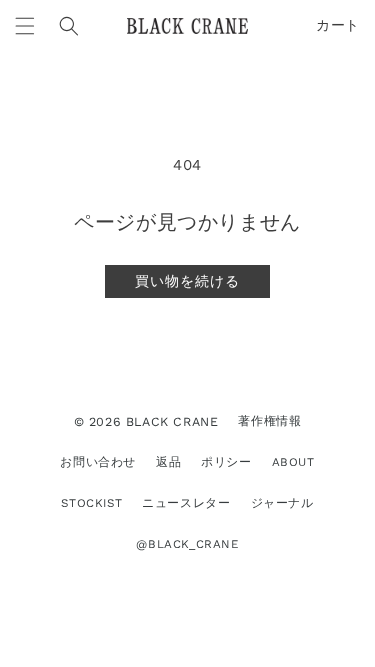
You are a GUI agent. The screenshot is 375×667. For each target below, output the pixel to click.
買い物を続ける (187, 281)
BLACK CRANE (172, 421)
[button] (25, 26)
